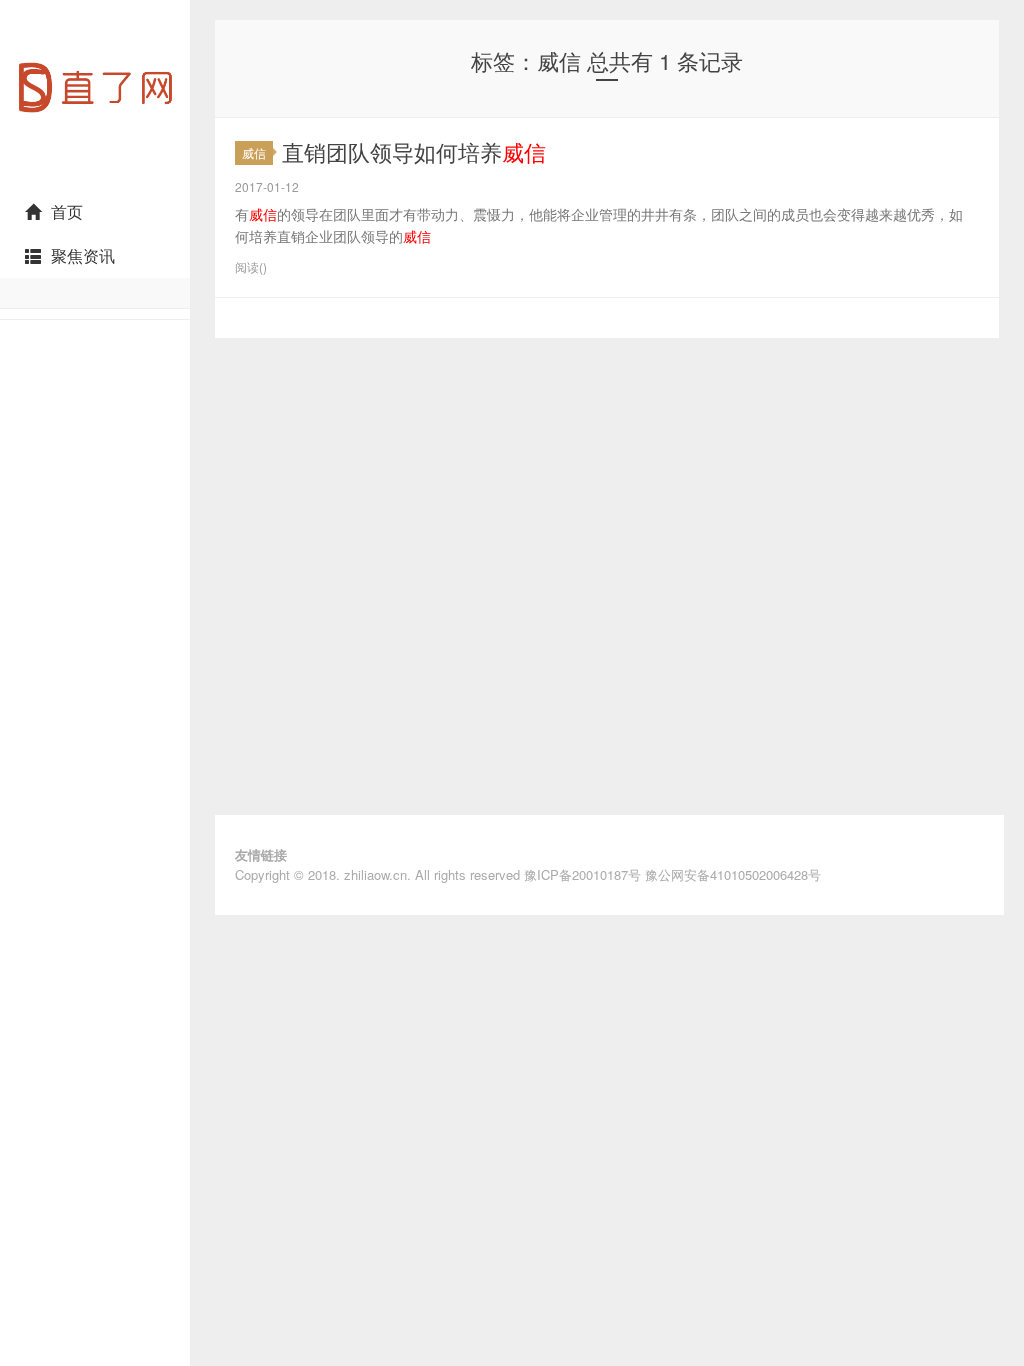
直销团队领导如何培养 (414, 151)
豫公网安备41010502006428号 (733, 874)
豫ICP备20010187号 (582, 874)
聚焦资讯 (83, 255)
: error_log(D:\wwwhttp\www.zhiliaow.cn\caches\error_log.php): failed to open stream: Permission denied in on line (95, 181)
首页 (67, 211)
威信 (254, 152)
